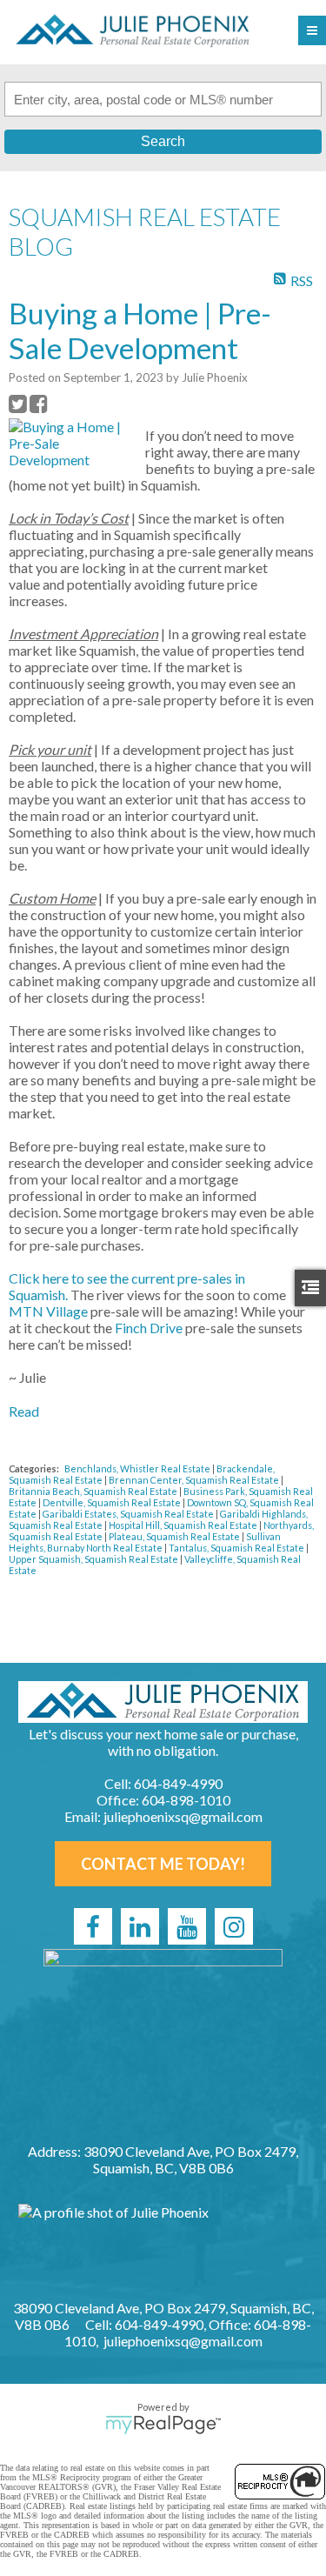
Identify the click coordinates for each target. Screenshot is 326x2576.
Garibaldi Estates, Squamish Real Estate (129, 1514)
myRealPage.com (163, 2425)
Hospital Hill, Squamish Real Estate (184, 1525)
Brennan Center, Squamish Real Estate (195, 1480)
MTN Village (48, 1311)
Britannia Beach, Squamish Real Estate (94, 1491)
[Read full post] (70, 443)
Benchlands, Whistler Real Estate (138, 1468)
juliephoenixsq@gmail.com (183, 1816)
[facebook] (93, 1926)
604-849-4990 (178, 1783)
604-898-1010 (186, 1800)
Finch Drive (149, 1328)
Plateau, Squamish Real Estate (175, 1536)
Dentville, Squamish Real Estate (113, 1502)
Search (163, 141)
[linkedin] (140, 1926)
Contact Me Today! (163, 1864)
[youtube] (187, 1926)
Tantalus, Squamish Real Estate (237, 1548)
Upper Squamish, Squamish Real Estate (94, 1559)
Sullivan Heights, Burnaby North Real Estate (145, 1542)
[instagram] (234, 1926)
